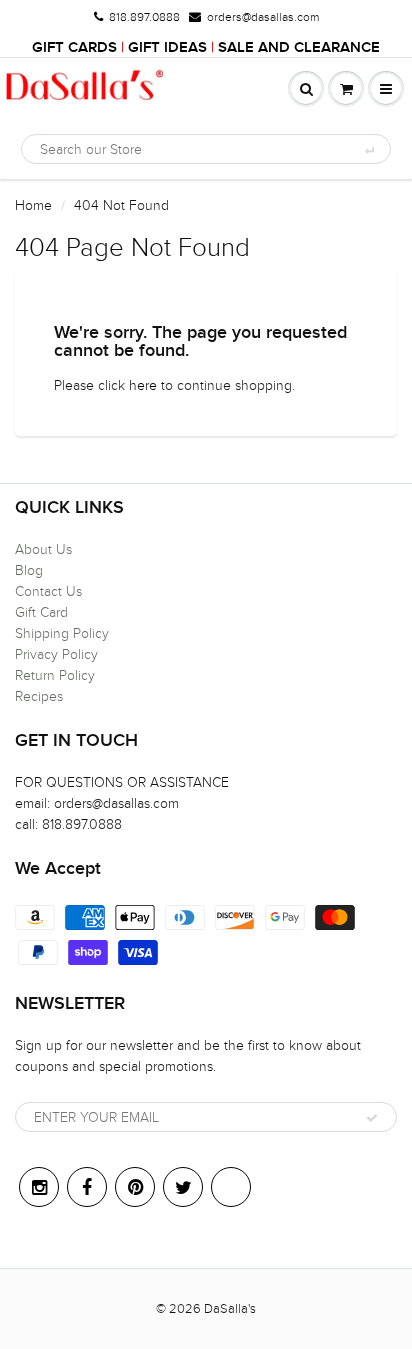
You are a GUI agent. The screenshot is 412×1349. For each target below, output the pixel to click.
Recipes (39, 696)
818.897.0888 (144, 17)
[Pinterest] (135, 1187)
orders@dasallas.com (263, 17)
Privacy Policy (56, 654)
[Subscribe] (372, 1118)
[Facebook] (87, 1187)
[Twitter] (183, 1187)
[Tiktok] (231, 1187)
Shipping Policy (62, 633)
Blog (29, 570)
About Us (43, 549)
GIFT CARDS (74, 47)
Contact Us (48, 591)
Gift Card (41, 612)
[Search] (368, 150)
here (143, 385)
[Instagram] (39, 1187)
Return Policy (55, 675)
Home (33, 205)
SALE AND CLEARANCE (299, 47)
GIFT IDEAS (167, 47)
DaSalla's (230, 1309)
